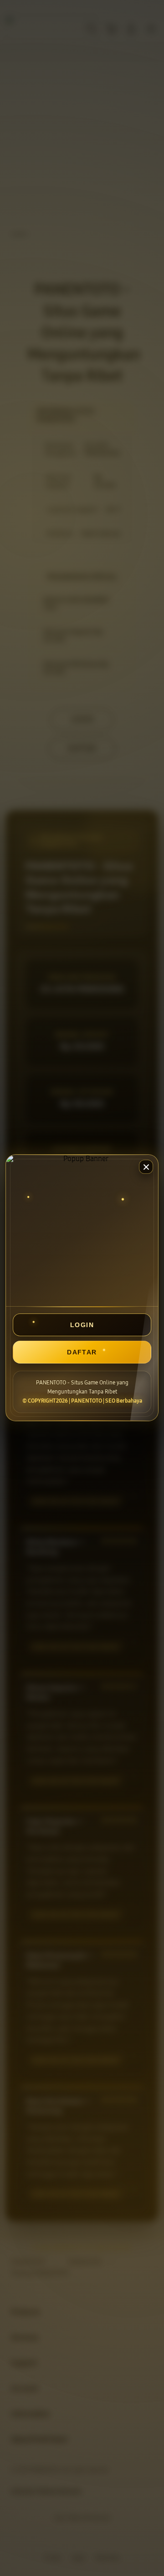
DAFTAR (82, 1352)
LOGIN (82, 1325)
